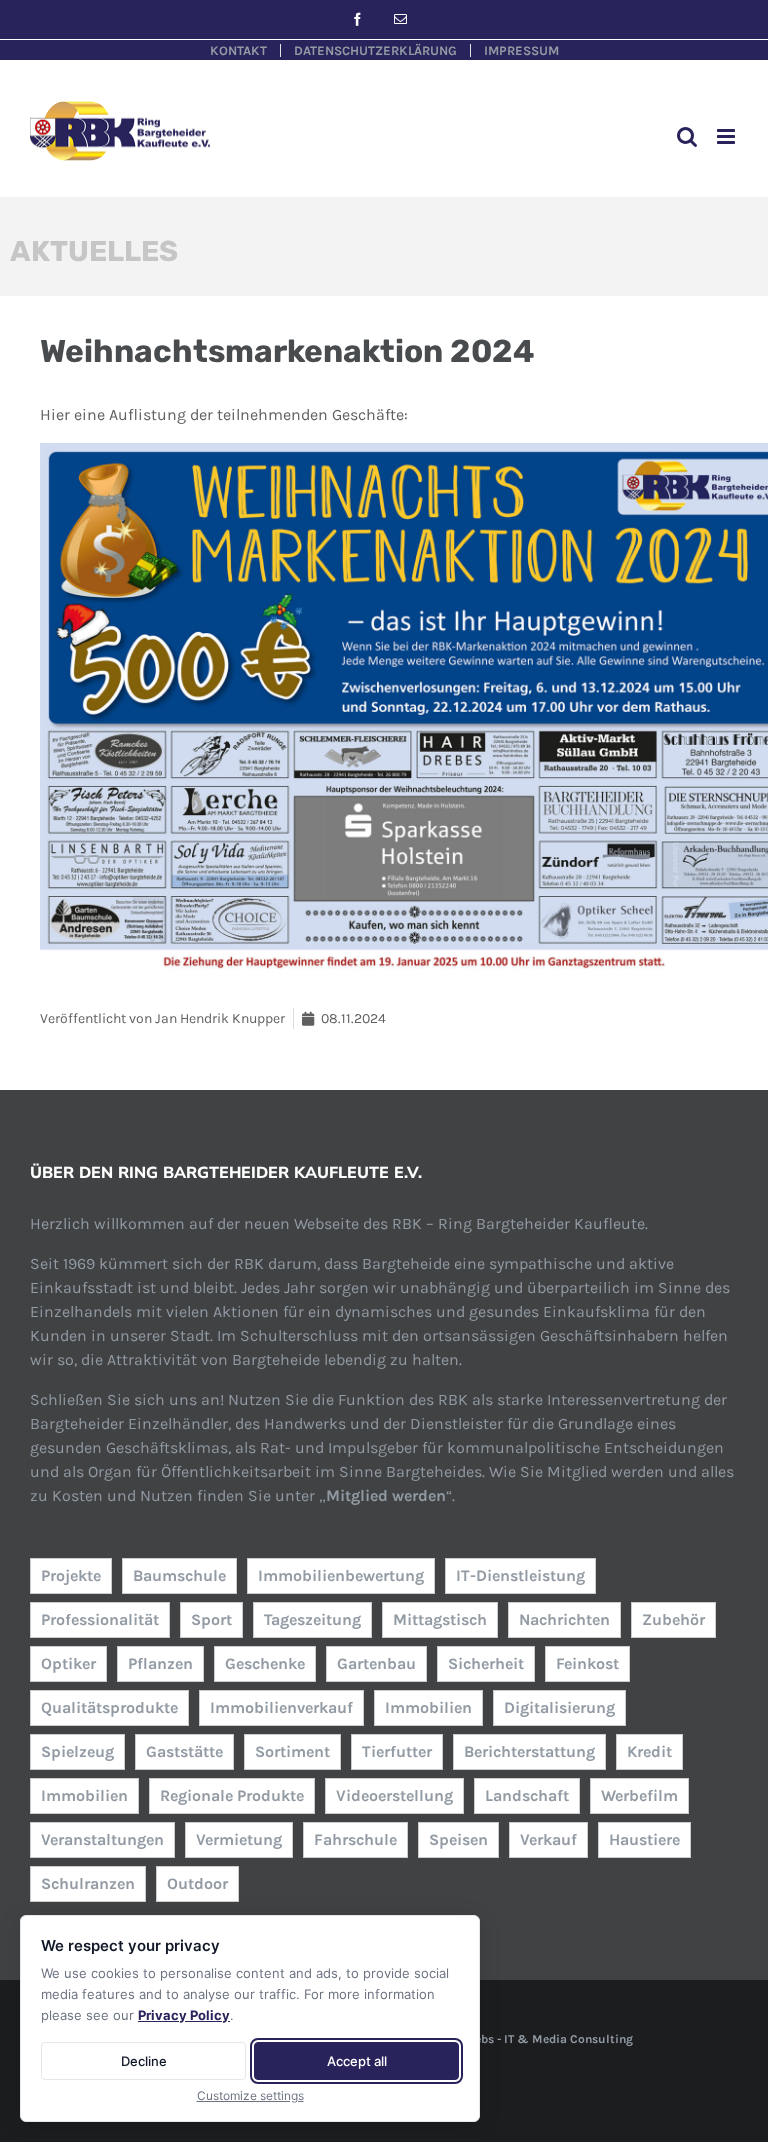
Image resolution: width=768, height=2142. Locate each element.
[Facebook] (357, 19)
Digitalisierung (559, 1707)
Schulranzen (88, 1883)
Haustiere (644, 1839)
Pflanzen (160, 1663)
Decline (144, 2061)
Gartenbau (376, 1663)
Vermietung (239, 1839)
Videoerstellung (394, 1795)
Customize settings (250, 2095)
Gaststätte (184, 1751)
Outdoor (197, 1883)
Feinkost (587, 1663)
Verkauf (548, 1839)
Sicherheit (486, 1663)
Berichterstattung (529, 1751)
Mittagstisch (440, 1619)
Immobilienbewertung (341, 1575)
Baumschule (179, 1575)
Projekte (71, 1575)
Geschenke (265, 1663)
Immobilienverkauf (281, 1707)
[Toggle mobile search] (687, 136)
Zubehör (673, 1619)
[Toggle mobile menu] (727, 136)
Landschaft (527, 1795)
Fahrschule (355, 1839)
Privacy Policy (184, 2015)
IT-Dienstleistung (520, 1575)
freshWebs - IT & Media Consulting (534, 2039)
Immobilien (428, 1707)
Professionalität (100, 1619)
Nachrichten (564, 1619)
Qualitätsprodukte (109, 1707)
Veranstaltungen (102, 1839)
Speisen (458, 1839)
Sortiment (292, 1751)
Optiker (68, 1663)
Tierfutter (397, 1751)
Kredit (649, 1751)
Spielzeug (77, 1751)
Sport (211, 1619)
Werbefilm (639, 1795)
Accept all (357, 2061)
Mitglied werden (386, 1495)
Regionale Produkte (232, 1795)
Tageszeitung (312, 1619)
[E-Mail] (400, 19)
